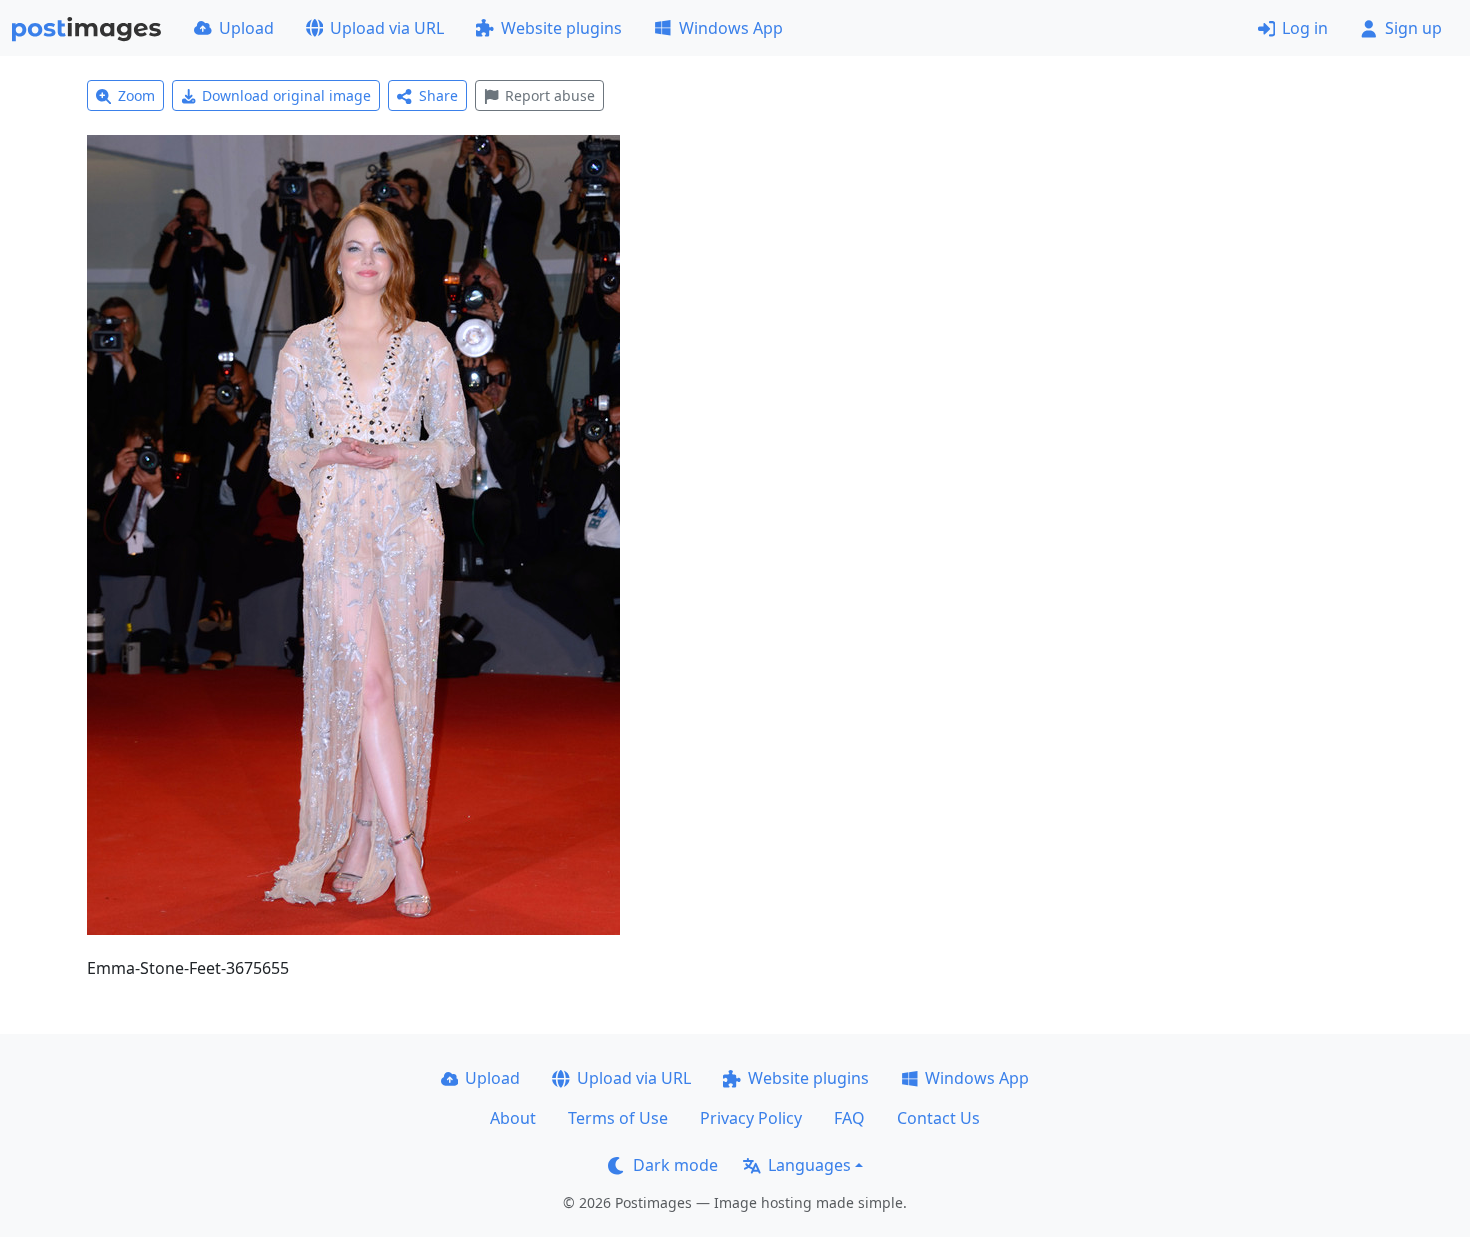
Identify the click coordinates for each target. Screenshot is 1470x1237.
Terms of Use (618, 1118)
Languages (809, 1165)
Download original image (286, 95)
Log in (1305, 28)
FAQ (849, 1118)
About (513, 1118)
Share (438, 95)
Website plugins (561, 28)
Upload (246, 28)
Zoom (136, 95)
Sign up (1413, 28)
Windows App (731, 28)
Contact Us (938, 1118)
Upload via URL (387, 28)
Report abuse (550, 95)
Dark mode (675, 1165)
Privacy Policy (751, 1118)
